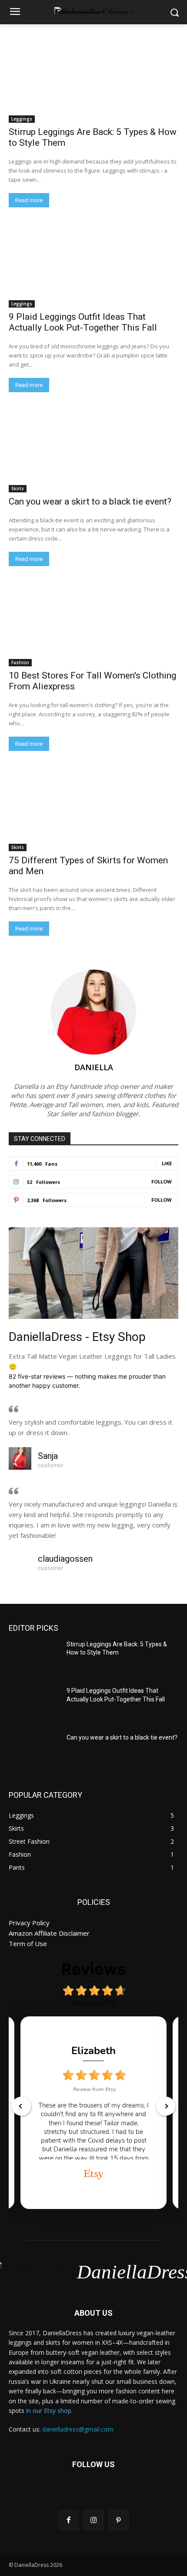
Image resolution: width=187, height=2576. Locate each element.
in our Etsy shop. (49, 2410)
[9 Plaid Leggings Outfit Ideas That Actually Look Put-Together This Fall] (93, 265)
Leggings (22, 119)
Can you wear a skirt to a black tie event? (90, 501)
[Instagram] (93, 2520)
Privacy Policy (29, 1923)
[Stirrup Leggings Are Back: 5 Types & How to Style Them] (93, 80)
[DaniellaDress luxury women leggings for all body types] (93, 10)
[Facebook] (69, 2520)
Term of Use (28, 1943)
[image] (93, 1273)
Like (167, 1163)
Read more (29, 200)
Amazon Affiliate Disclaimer (49, 1933)
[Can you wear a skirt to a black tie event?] (93, 450)
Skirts (18, 488)
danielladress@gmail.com (78, 2429)
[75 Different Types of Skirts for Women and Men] (93, 809)
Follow (162, 1181)
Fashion (20, 662)
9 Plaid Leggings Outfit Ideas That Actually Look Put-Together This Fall (83, 322)
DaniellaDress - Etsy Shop (77, 1337)
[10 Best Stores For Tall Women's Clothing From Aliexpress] (93, 624)
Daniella (94, 1067)
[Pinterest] (119, 2520)
